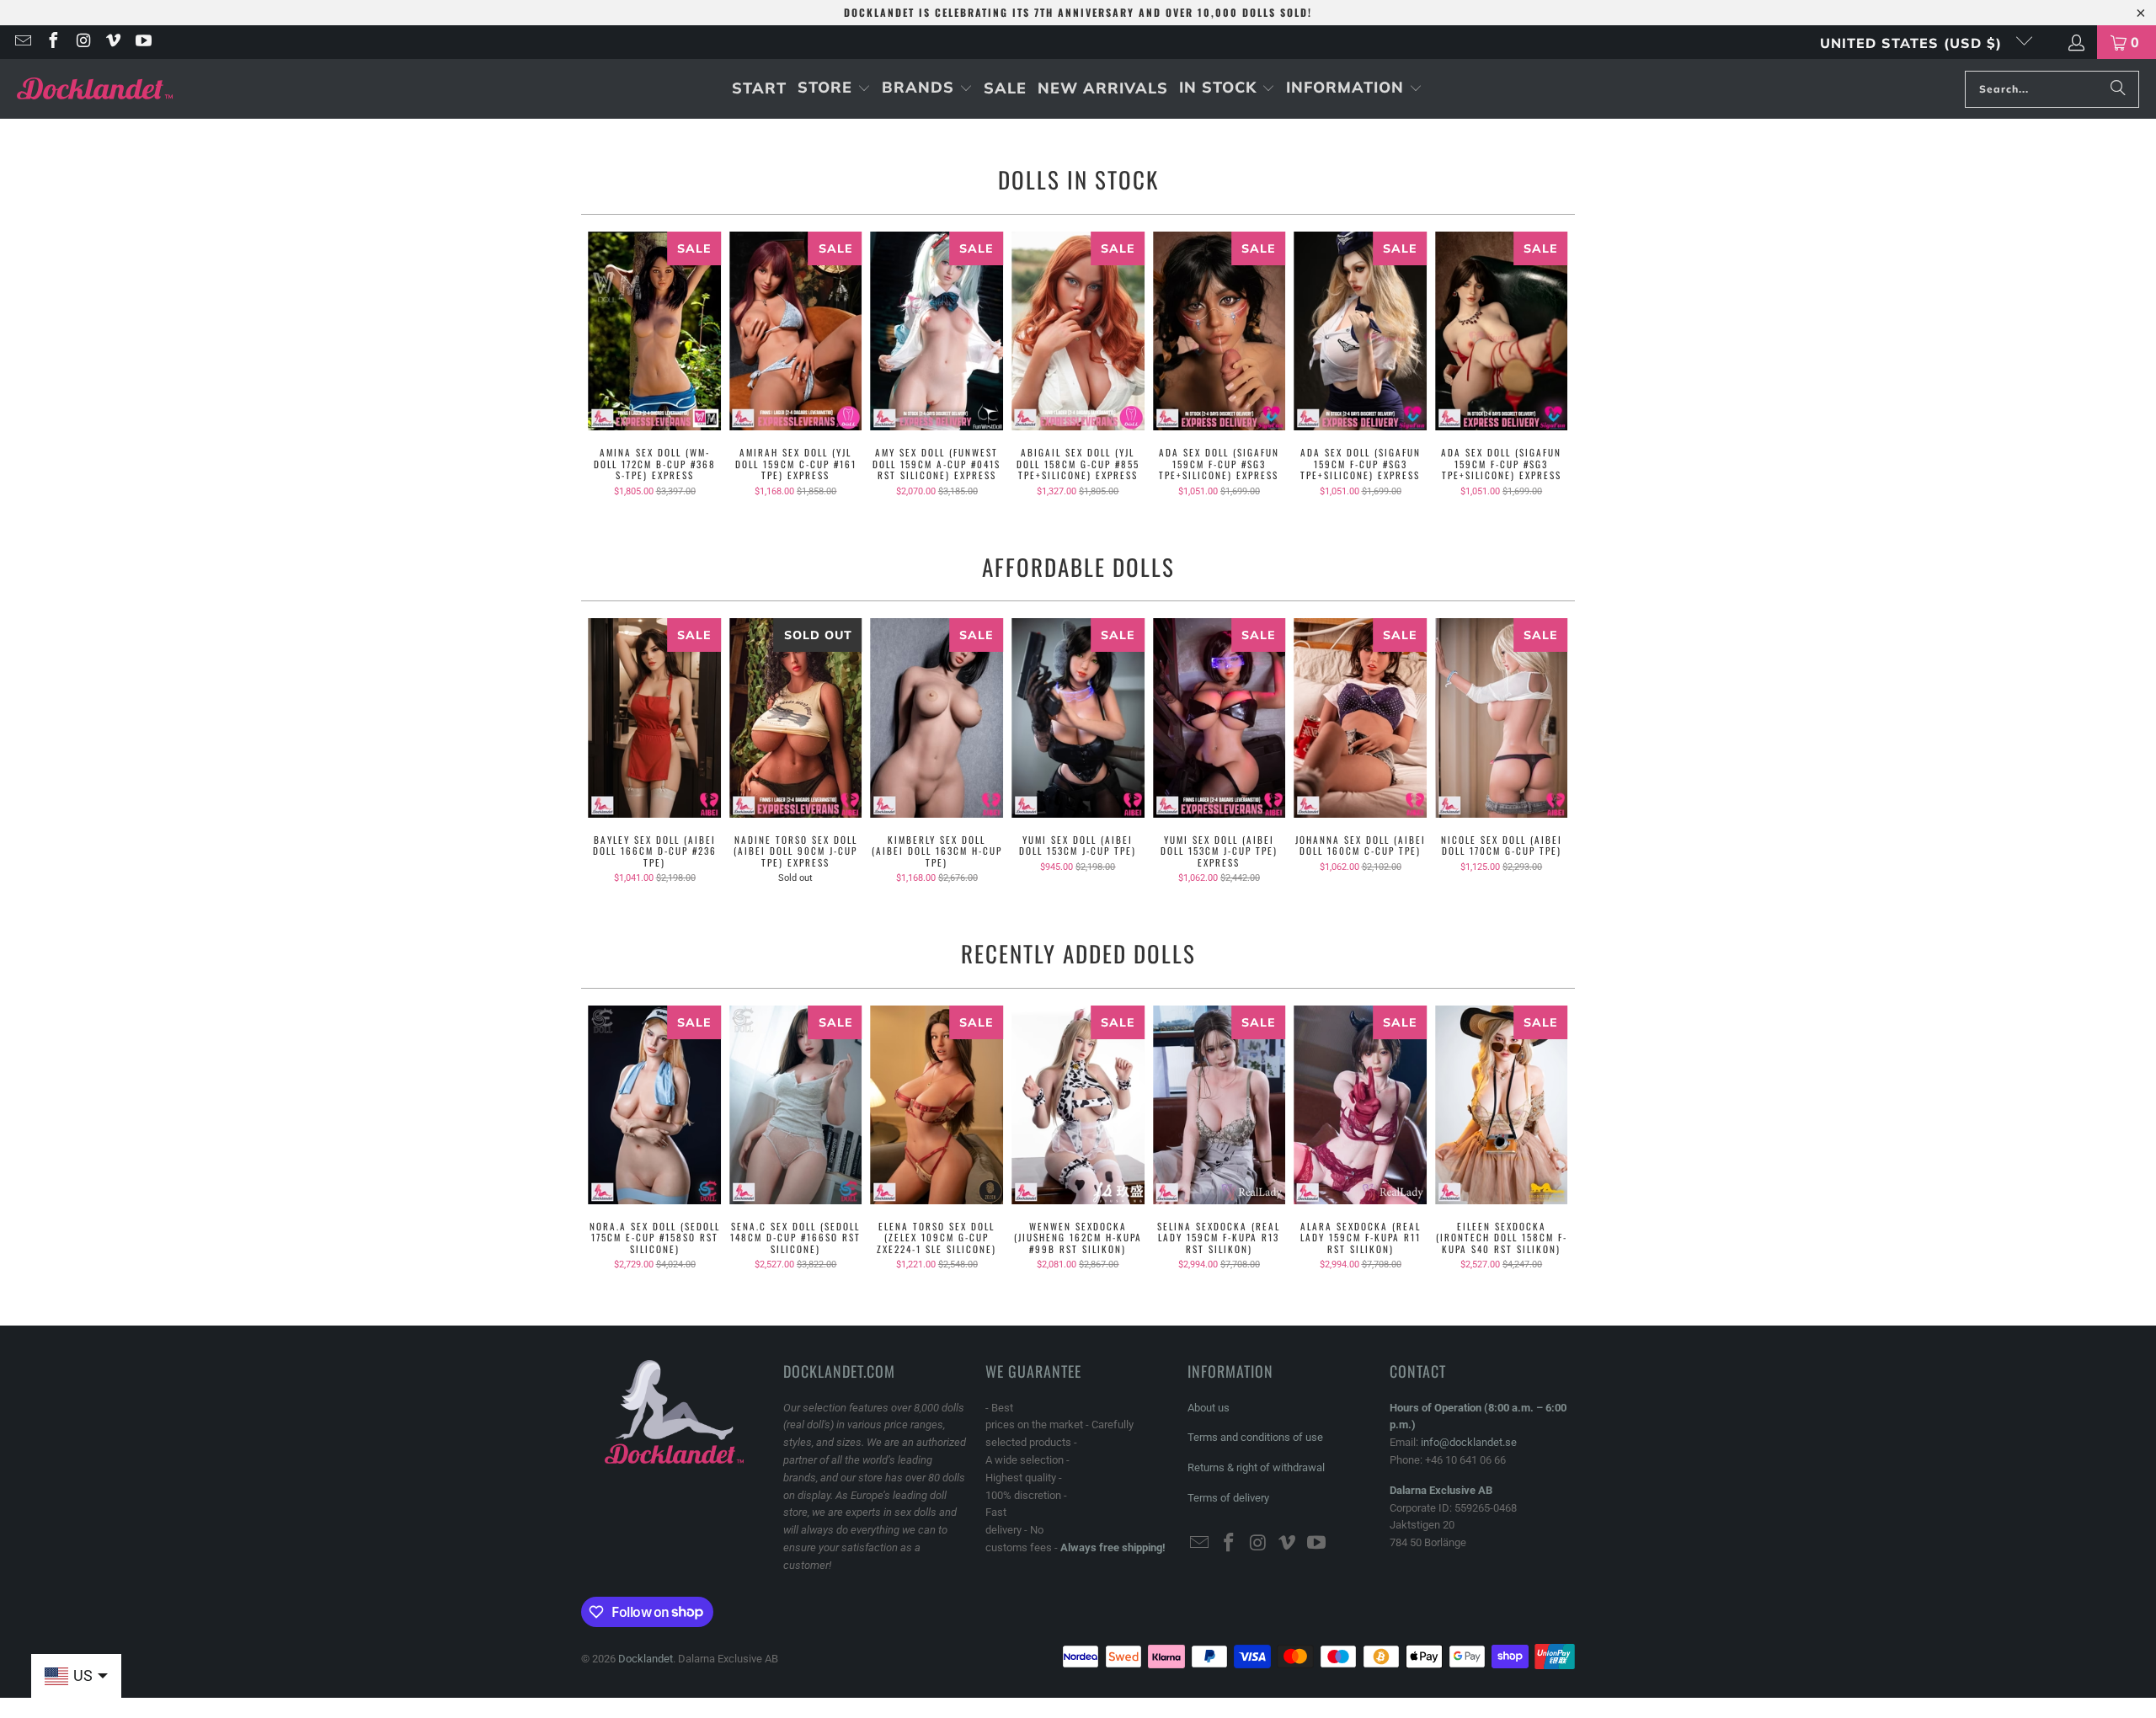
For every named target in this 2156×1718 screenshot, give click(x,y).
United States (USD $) (1913, 43)
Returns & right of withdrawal (1256, 1467)
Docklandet (646, 1659)
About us (1209, 1408)
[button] (834, 89)
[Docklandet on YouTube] (142, 42)
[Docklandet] (95, 89)
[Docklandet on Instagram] (83, 42)
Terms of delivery (1228, 1498)
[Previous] (605, 364)
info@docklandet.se (1469, 1442)
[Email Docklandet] (22, 42)
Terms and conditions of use (1255, 1437)
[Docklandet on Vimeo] (113, 42)
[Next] (1551, 364)
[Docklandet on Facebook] (52, 42)
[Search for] (2118, 89)
